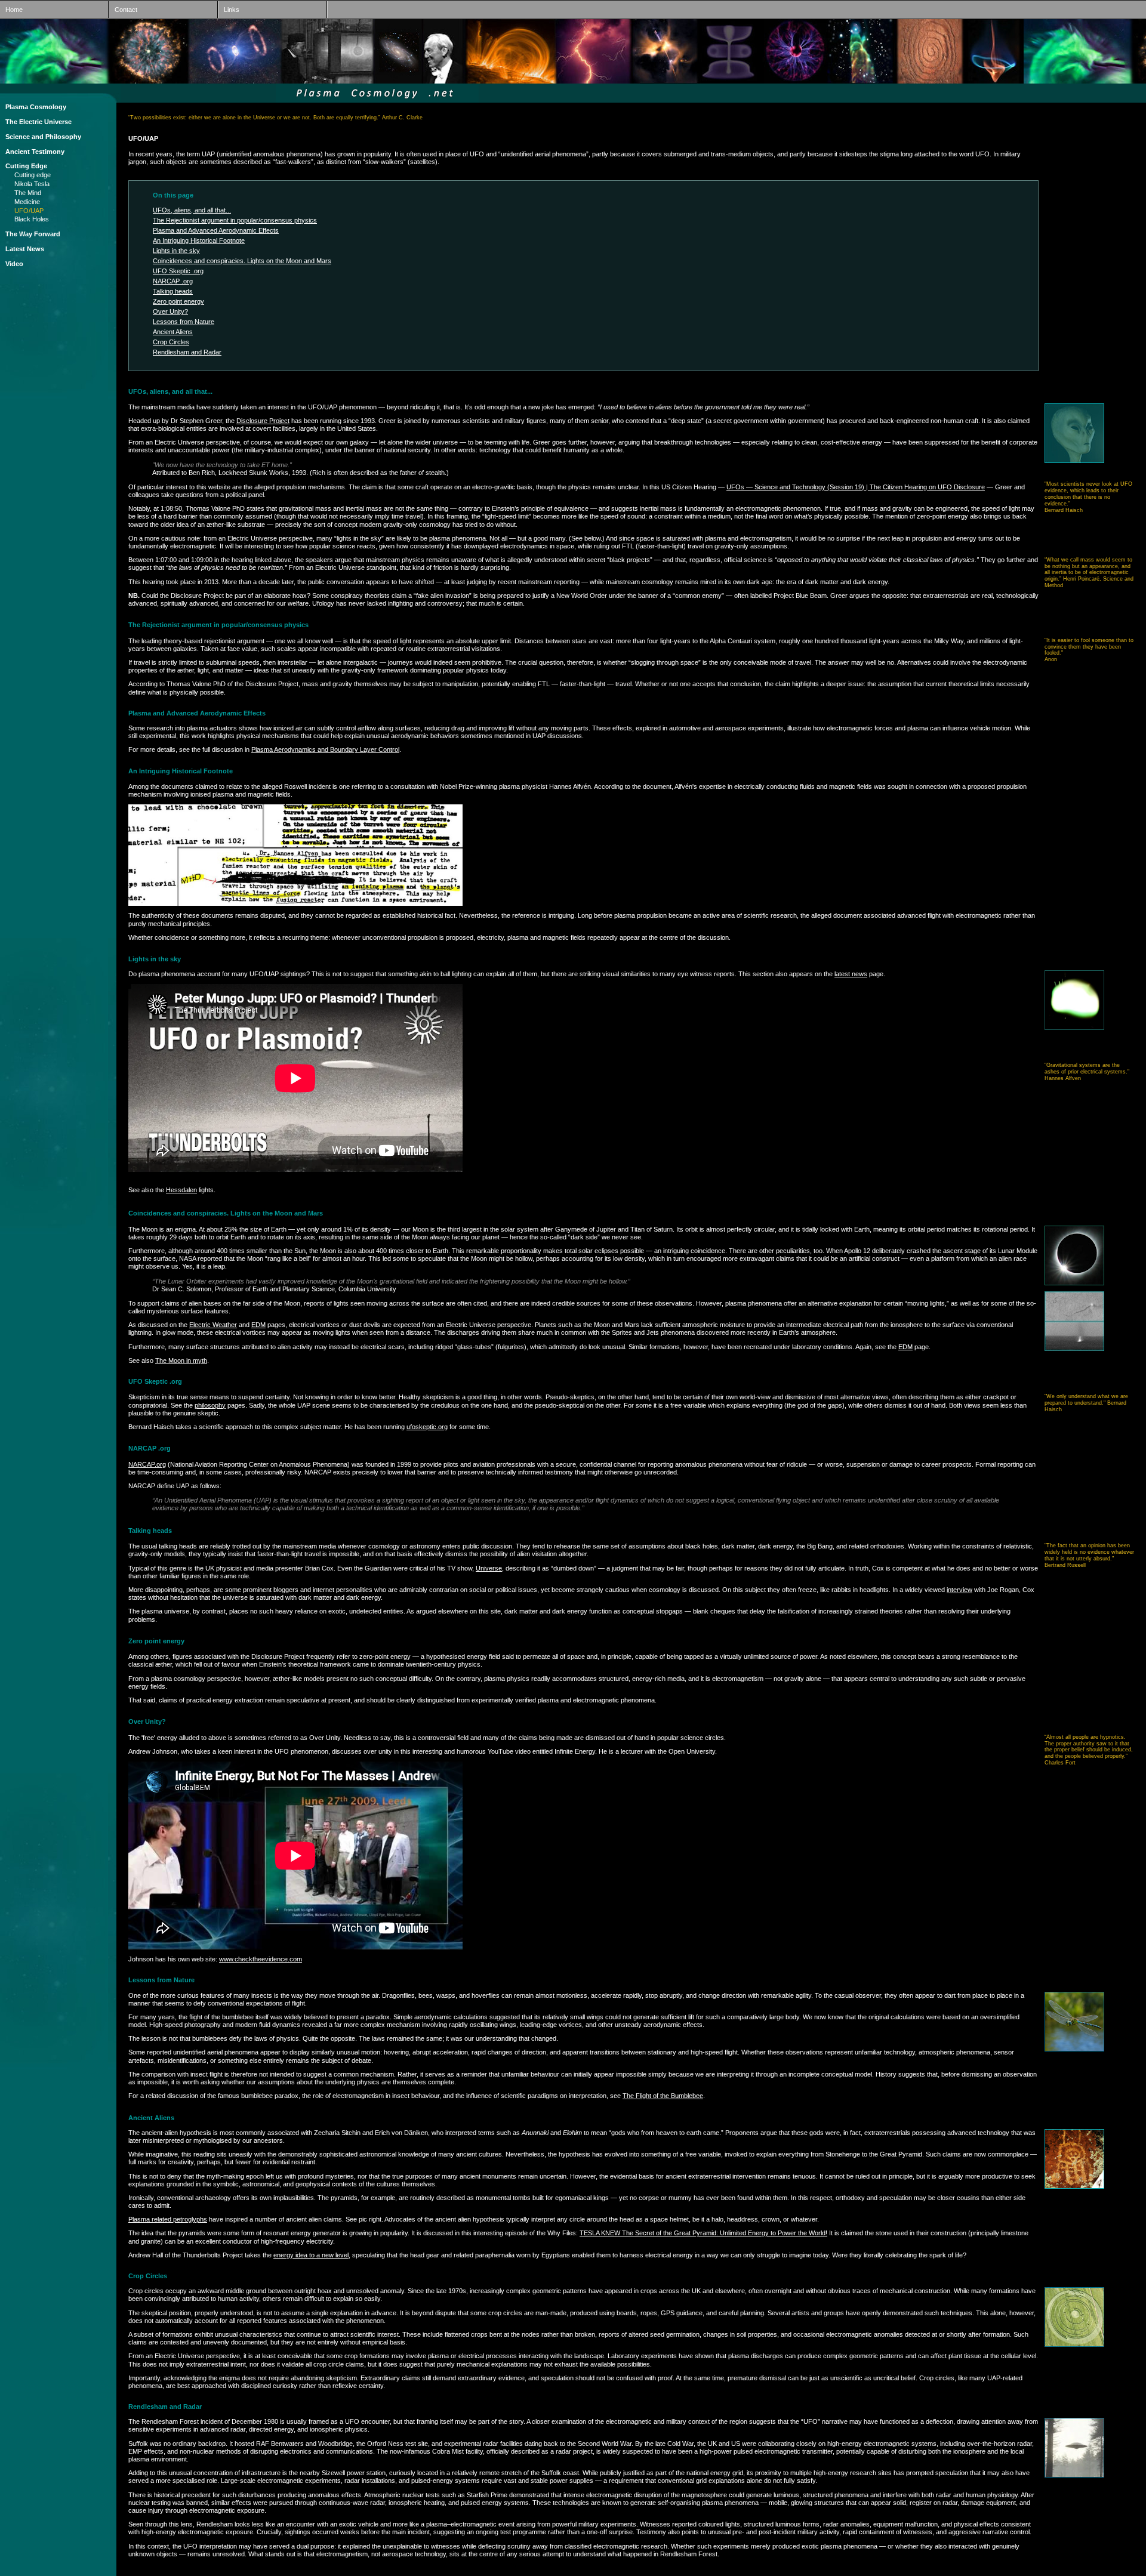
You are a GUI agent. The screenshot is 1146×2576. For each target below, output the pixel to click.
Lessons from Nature (184, 322)
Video (14, 264)
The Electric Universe (38, 122)
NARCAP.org (147, 1464)
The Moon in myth (181, 1361)
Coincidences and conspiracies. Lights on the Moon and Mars (242, 261)
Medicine (27, 202)
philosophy (210, 1405)
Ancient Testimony (35, 152)
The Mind (28, 193)
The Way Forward (33, 234)
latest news (851, 974)
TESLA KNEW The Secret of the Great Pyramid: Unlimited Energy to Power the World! (703, 2233)
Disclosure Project (263, 421)
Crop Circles (171, 342)
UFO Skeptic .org (178, 271)
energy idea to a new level (311, 2255)
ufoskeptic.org (427, 1427)
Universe (489, 1568)
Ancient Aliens (173, 332)
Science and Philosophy (43, 137)
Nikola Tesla (32, 184)
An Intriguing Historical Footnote (199, 240)
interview (959, 1590)
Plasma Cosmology (36, 107)
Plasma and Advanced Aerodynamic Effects (216, 230)
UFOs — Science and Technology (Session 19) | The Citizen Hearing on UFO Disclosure (856, 487)
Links (229, 10)
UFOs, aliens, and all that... (192, 210)
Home (11, 10)
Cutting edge (33, 175)
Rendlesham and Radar (187, 352)
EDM (258, 1325)
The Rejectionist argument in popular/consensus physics (235, 220)
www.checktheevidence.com (261, 1959)
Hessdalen (181, 1190)
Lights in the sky (176, 251)
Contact (123, 10)
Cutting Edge (26, 166)
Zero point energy (178, 301)
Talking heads (173, 291)
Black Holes (32, 219)
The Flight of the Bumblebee (663, 2096)
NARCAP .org (173, 281)
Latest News (25, 249)
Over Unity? (170, 311)
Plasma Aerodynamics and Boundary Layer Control (325, 749)
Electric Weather (213, 1325)
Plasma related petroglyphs (168, 2219)
